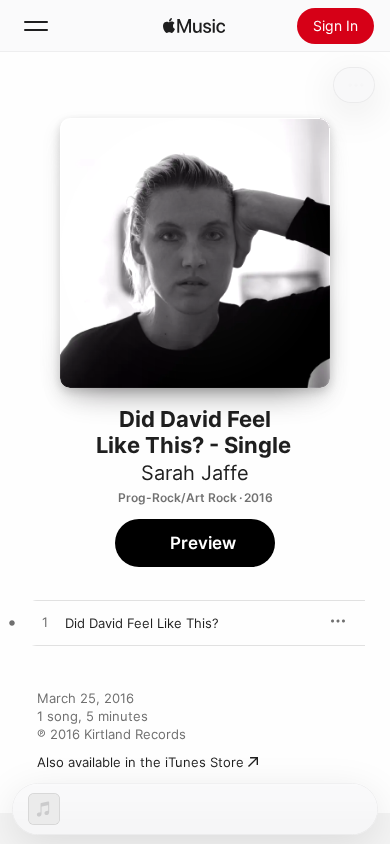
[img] (194, 26)
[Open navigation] (36, 26)
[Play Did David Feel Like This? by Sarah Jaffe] (45, 623)
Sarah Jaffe (195, 473)
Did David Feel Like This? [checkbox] (142, 623)
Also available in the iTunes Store (140, 762)
